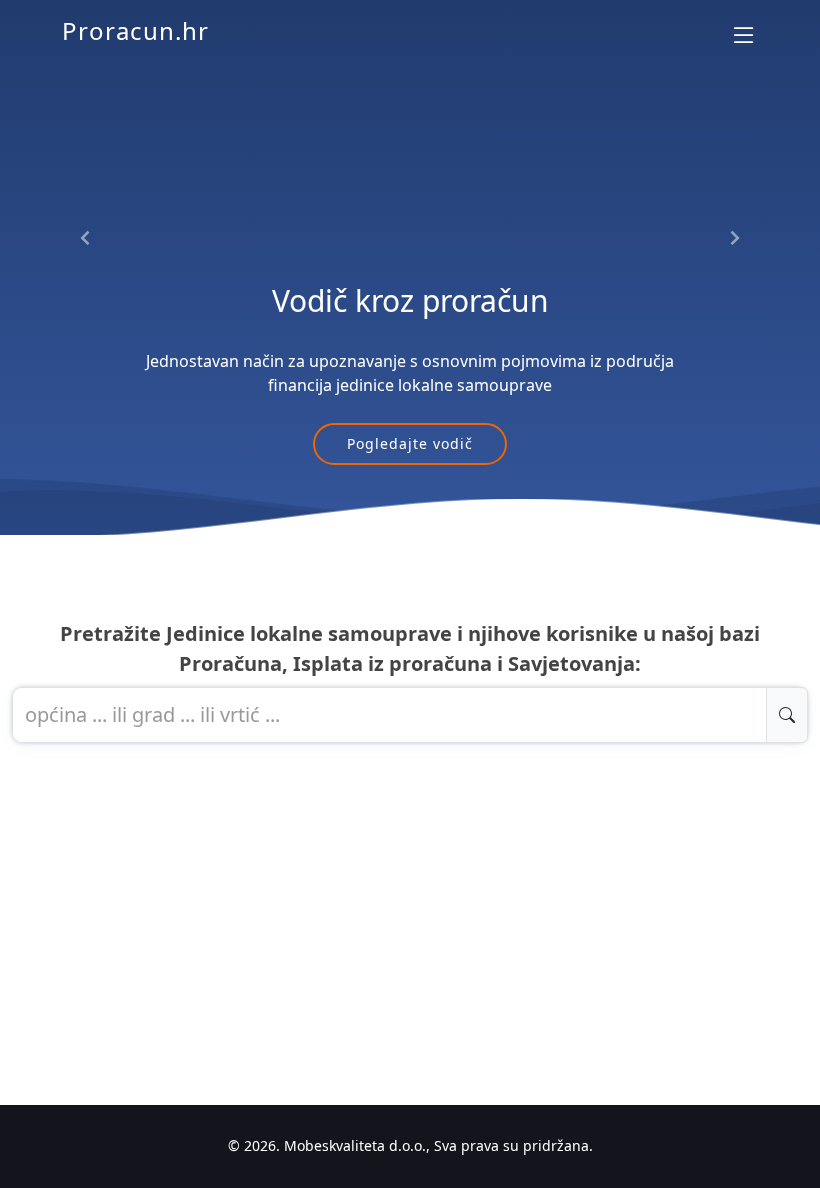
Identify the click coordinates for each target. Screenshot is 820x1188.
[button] (86, 237)
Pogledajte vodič (410, 443)
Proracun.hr (135, 30)
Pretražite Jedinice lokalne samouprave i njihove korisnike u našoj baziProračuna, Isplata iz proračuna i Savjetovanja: (410, 648)
